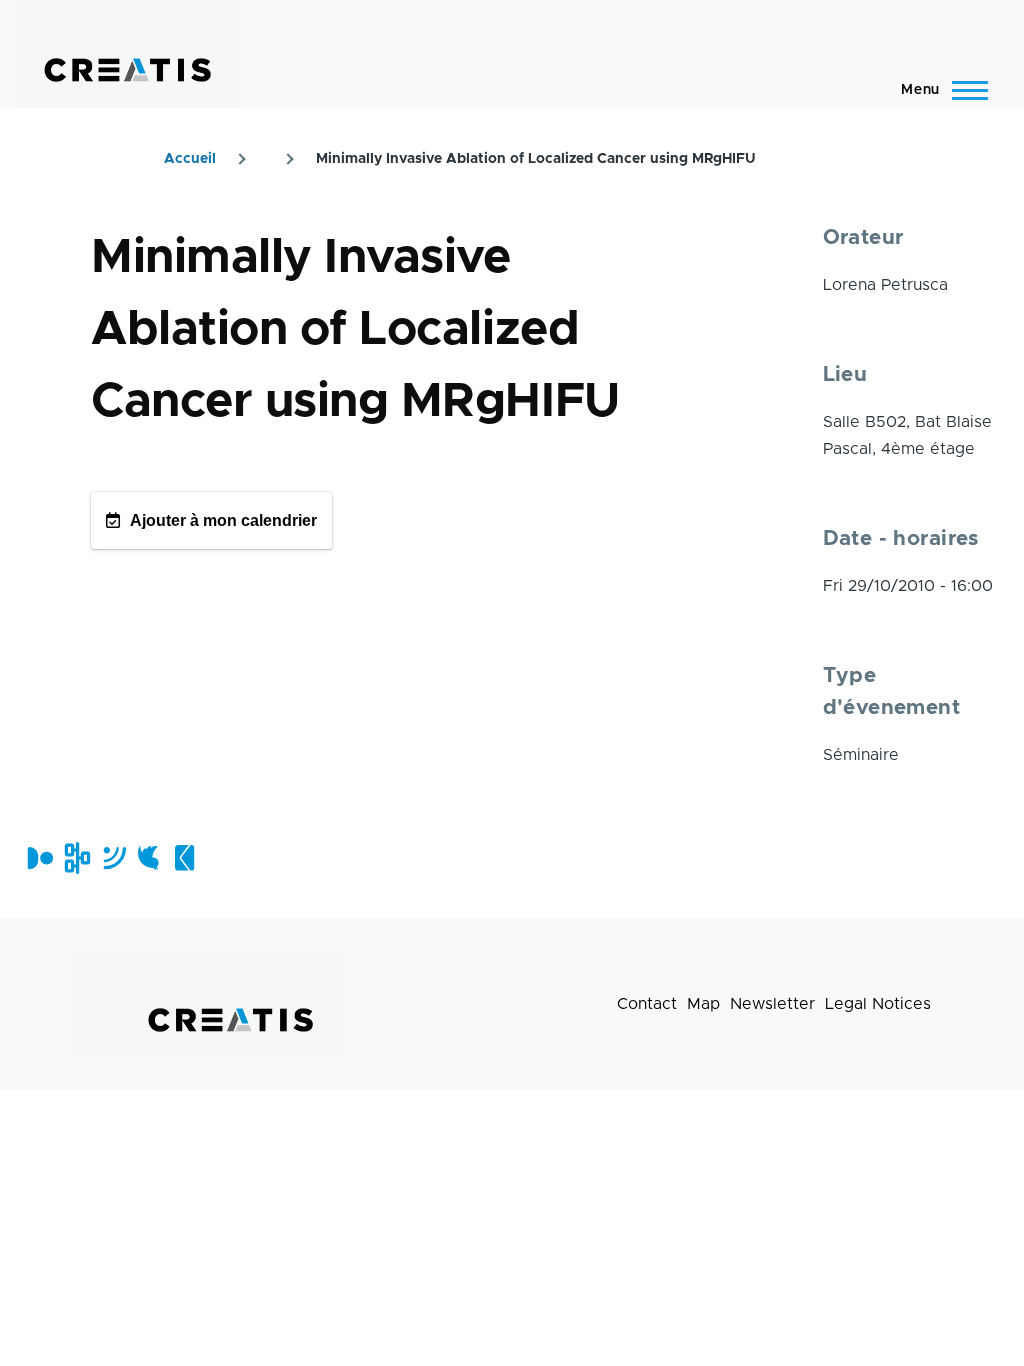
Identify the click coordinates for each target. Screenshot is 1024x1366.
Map (703, 1004)
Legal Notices (878, 1004)
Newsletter (772, 1004)
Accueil (190, 159)
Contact (647, 1004)
